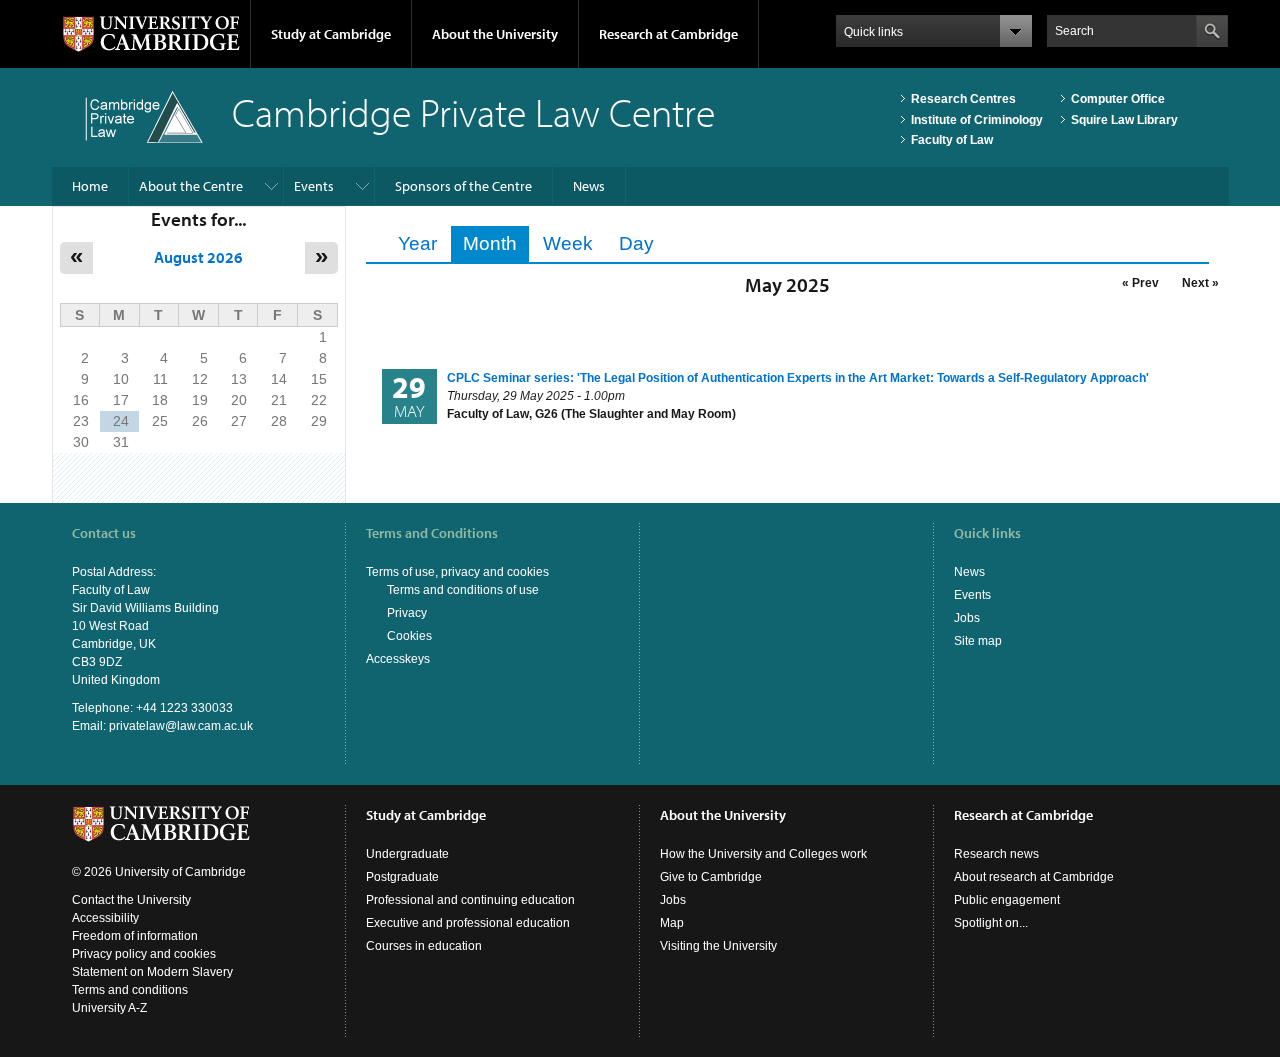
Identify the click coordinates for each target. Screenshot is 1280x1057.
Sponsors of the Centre (463, 186)
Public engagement (1007, 900)
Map (672, 923)
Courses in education (424, 946)
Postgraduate (402, 877)
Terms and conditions (130, 990)
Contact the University (131, 900)
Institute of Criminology (977, 120)
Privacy (407, 613)
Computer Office (1118, 99)
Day (636, 243)
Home (90, 186)
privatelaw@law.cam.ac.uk (181, 726)
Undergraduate (407, 854)
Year (417, 243)
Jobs (967, 618)
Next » (1200, 283)
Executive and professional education (468, 923)
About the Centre (191, 186)
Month (496, 243)
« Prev (1140, 283)
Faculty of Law (952, 140)
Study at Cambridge (331, 34)
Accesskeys (398, 659)
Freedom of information (135, 936)
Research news (996, 854)
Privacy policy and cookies (144, 954)
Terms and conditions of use (463, 590)
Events (314, 186)
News (589, 186)
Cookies (409, 636)
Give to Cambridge (711, 877)
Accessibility (105, 918)
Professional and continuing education (470, 900)
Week (568, 243)
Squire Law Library (1124, 120)
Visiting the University (718, 946)
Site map (978, 641)
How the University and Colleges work (763, 854)
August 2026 (198, 257)
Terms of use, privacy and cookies (457, 572)
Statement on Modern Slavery (152, 972)
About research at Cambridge (1034, 877)
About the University (495, 34)
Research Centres (963, 99)
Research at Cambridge (668, 34)
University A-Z (109, 1008)
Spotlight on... (991, 923)
